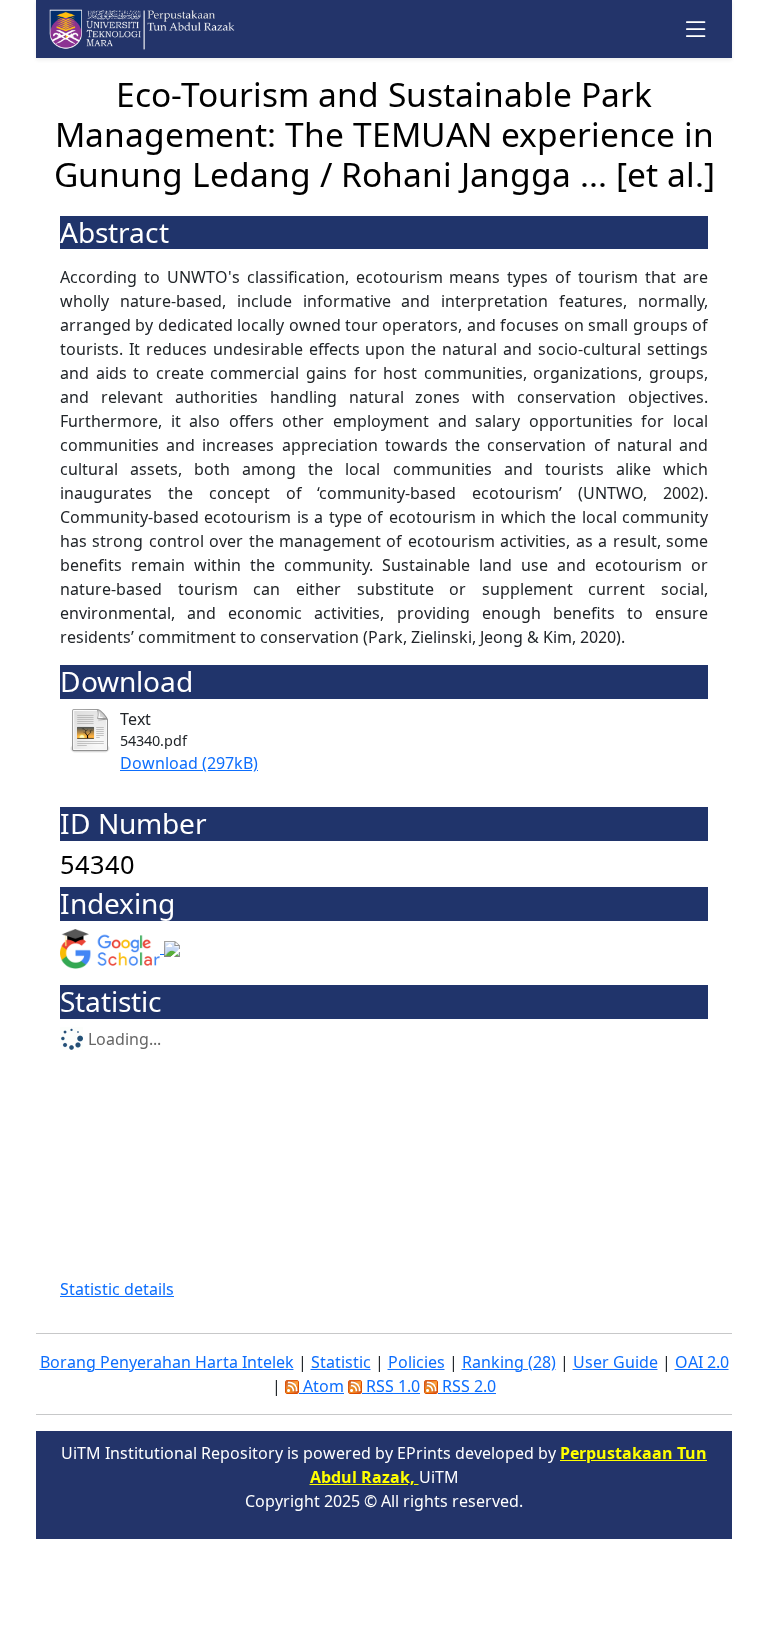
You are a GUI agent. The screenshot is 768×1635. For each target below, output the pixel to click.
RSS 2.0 (467, 1386)
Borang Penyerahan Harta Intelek (167, 1362)
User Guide (615, 1362)
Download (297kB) (189, 763)
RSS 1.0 (391, 1386)
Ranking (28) (509, 1362)
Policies (416, 1362)
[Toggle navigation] (696, 29)
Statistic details (117, 1289)
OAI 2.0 (702, 1362)
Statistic (341, 1362)
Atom (321, 1386)
